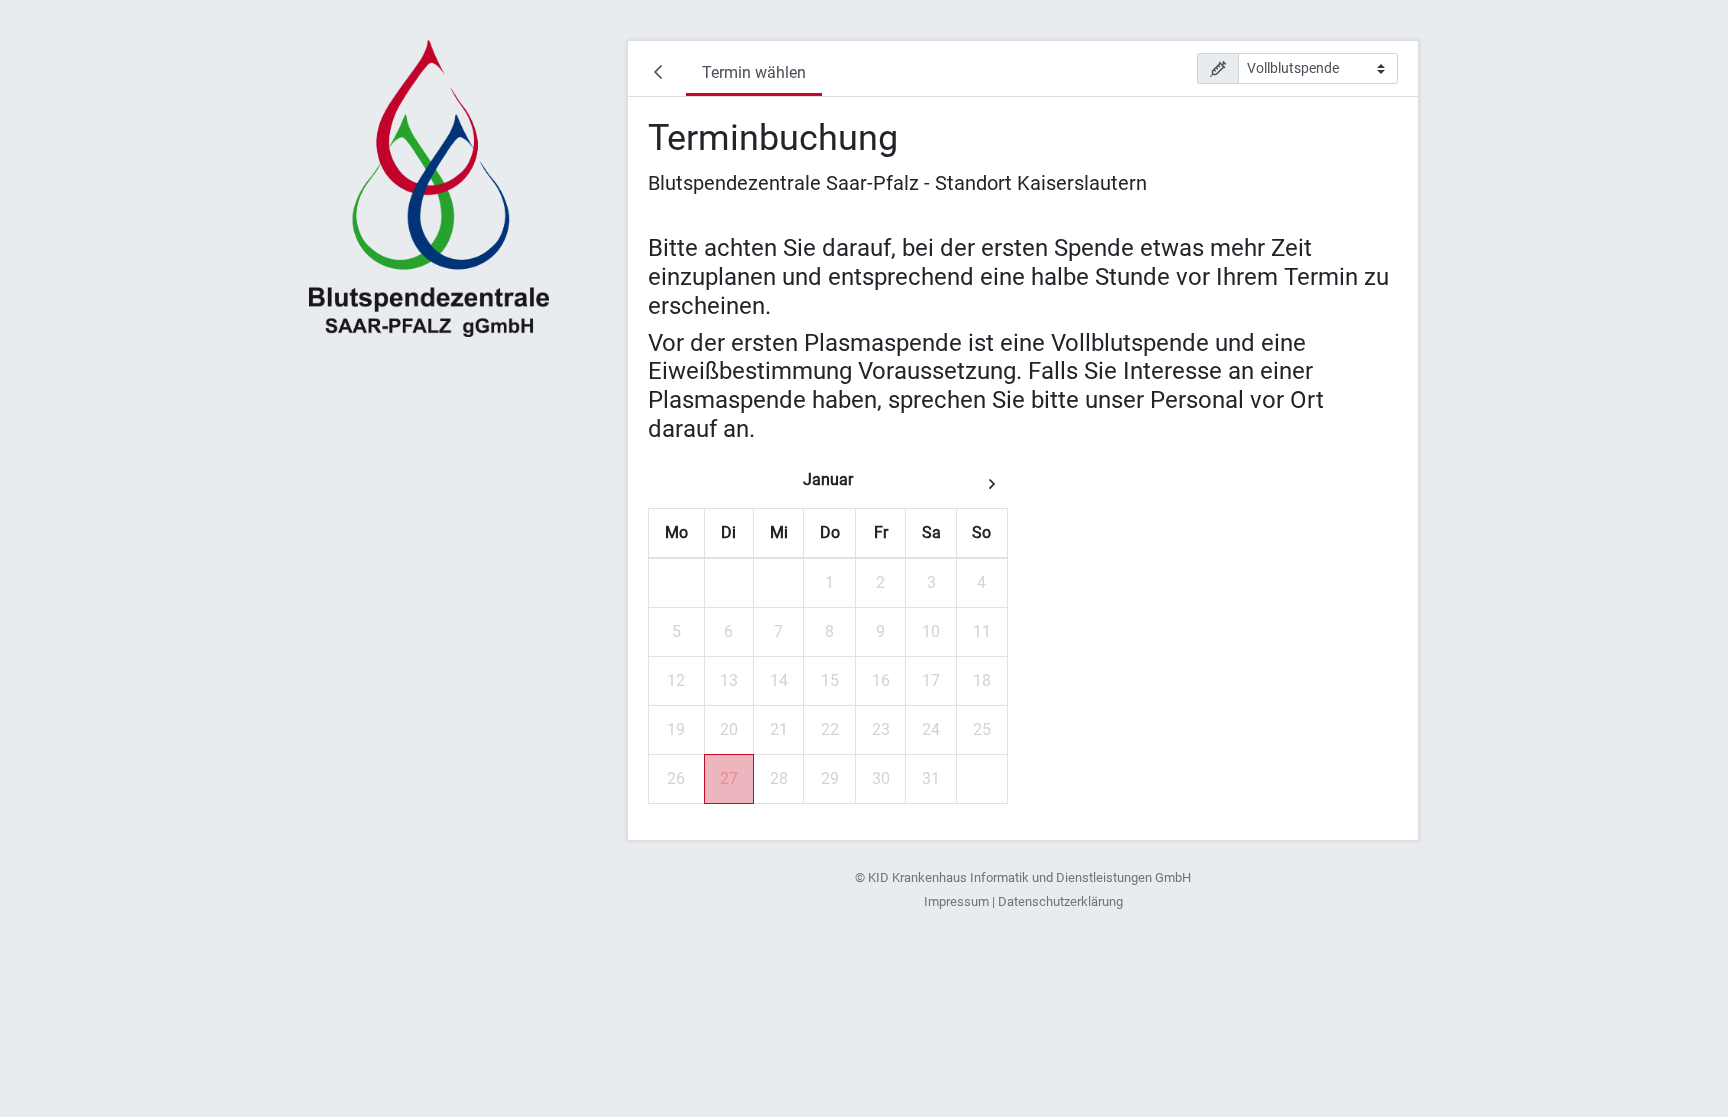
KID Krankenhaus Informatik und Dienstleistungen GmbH (1029, 877)
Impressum (956, 901)
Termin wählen (754, 72)
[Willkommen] (662, 75)
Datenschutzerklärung (1060, 901)
